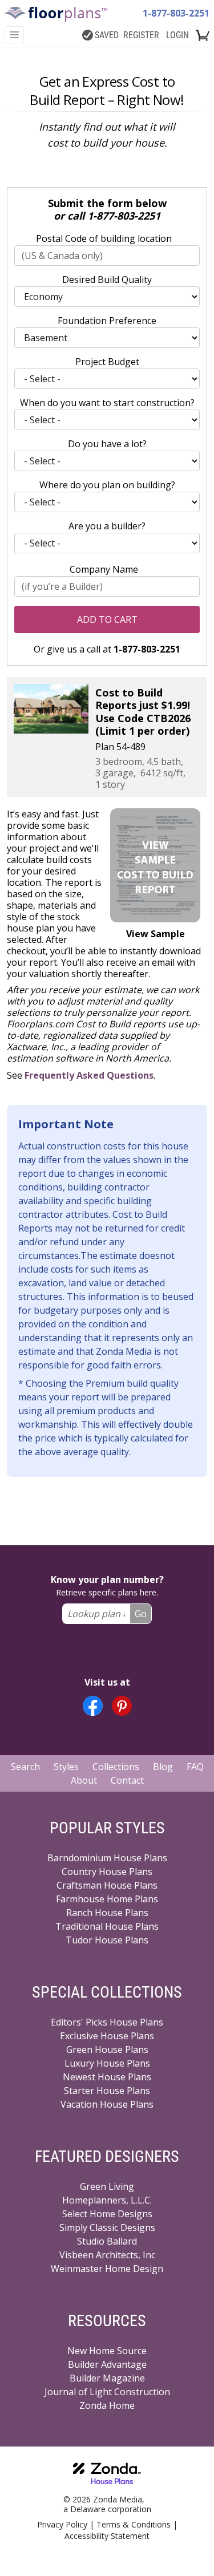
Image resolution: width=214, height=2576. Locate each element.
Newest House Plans (107, 2077)
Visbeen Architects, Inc (107, 2255)
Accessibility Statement (107, 2536)
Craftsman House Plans (107, 1885)
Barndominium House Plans (107, 1858)
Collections (116, 1767)
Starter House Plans (107, 2091)
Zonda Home (107, 2405)
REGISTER (141, 35)
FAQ (195, 1767)
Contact (127, 1780)
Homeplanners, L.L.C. (107, 2200)
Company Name (104, 569)
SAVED (107, 35)
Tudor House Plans (107, 1940)
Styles (66, 1767)
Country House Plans (107, 1872)
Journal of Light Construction (107, 2392)
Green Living (107, 2186)
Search (25, 1767)
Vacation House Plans (107, 2104)
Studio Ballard (107, 2241)
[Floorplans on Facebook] (93, 1706)
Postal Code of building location (104, 238)
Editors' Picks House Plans (107, 2022)
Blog (163, 1767)
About (84, 1780)
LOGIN (177, 35)
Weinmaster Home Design (107, 2269)
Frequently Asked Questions (89, 1075)
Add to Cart (107, 619)
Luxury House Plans (107, 2063)
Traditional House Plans (107, 1926)
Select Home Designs (107, 2214)
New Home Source (107, 2351)
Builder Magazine (107, 2378)
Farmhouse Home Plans (107, 1899)
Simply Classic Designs (107, 2227)
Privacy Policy (62, 2524)
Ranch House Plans (107, 1913)
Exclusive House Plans (107, 2036)
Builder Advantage (107, 2364)
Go (141, 1614)
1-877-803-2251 (176, 13)
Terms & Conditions (134, 2524)
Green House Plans (107, 2050)
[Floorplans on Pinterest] (122, 1706)
